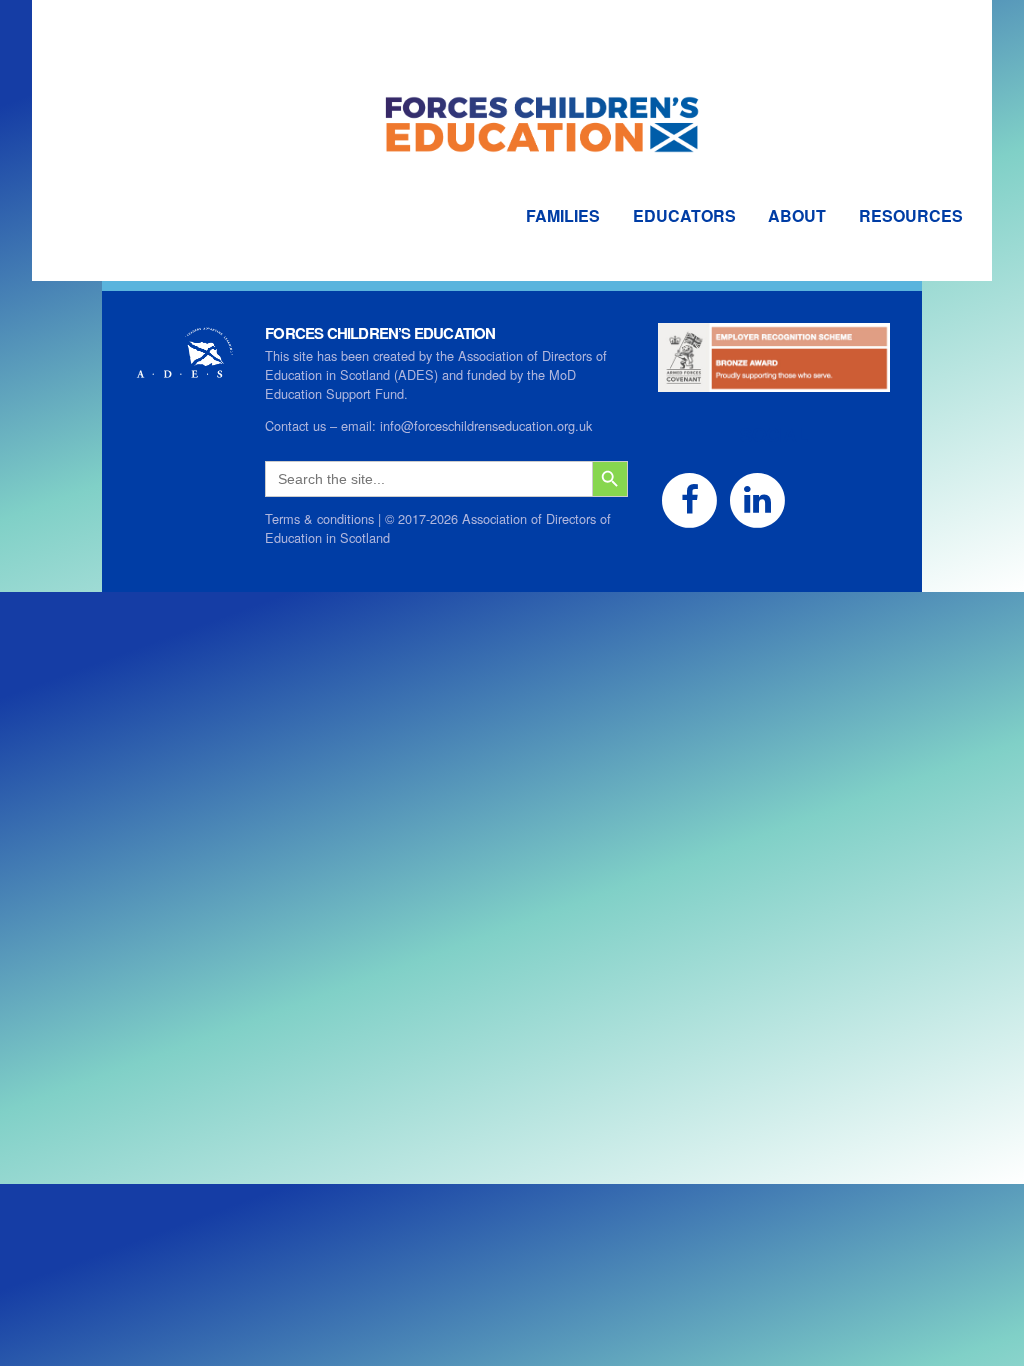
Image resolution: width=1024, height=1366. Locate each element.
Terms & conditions (319, 518)
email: (360, 425)
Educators (684, 215)
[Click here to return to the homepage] (512, 89)
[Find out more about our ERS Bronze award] (774, 382)
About (797, 215)
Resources (911, 215)
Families (563, 215)
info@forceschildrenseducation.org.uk (486, 425)
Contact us (295, 425)
